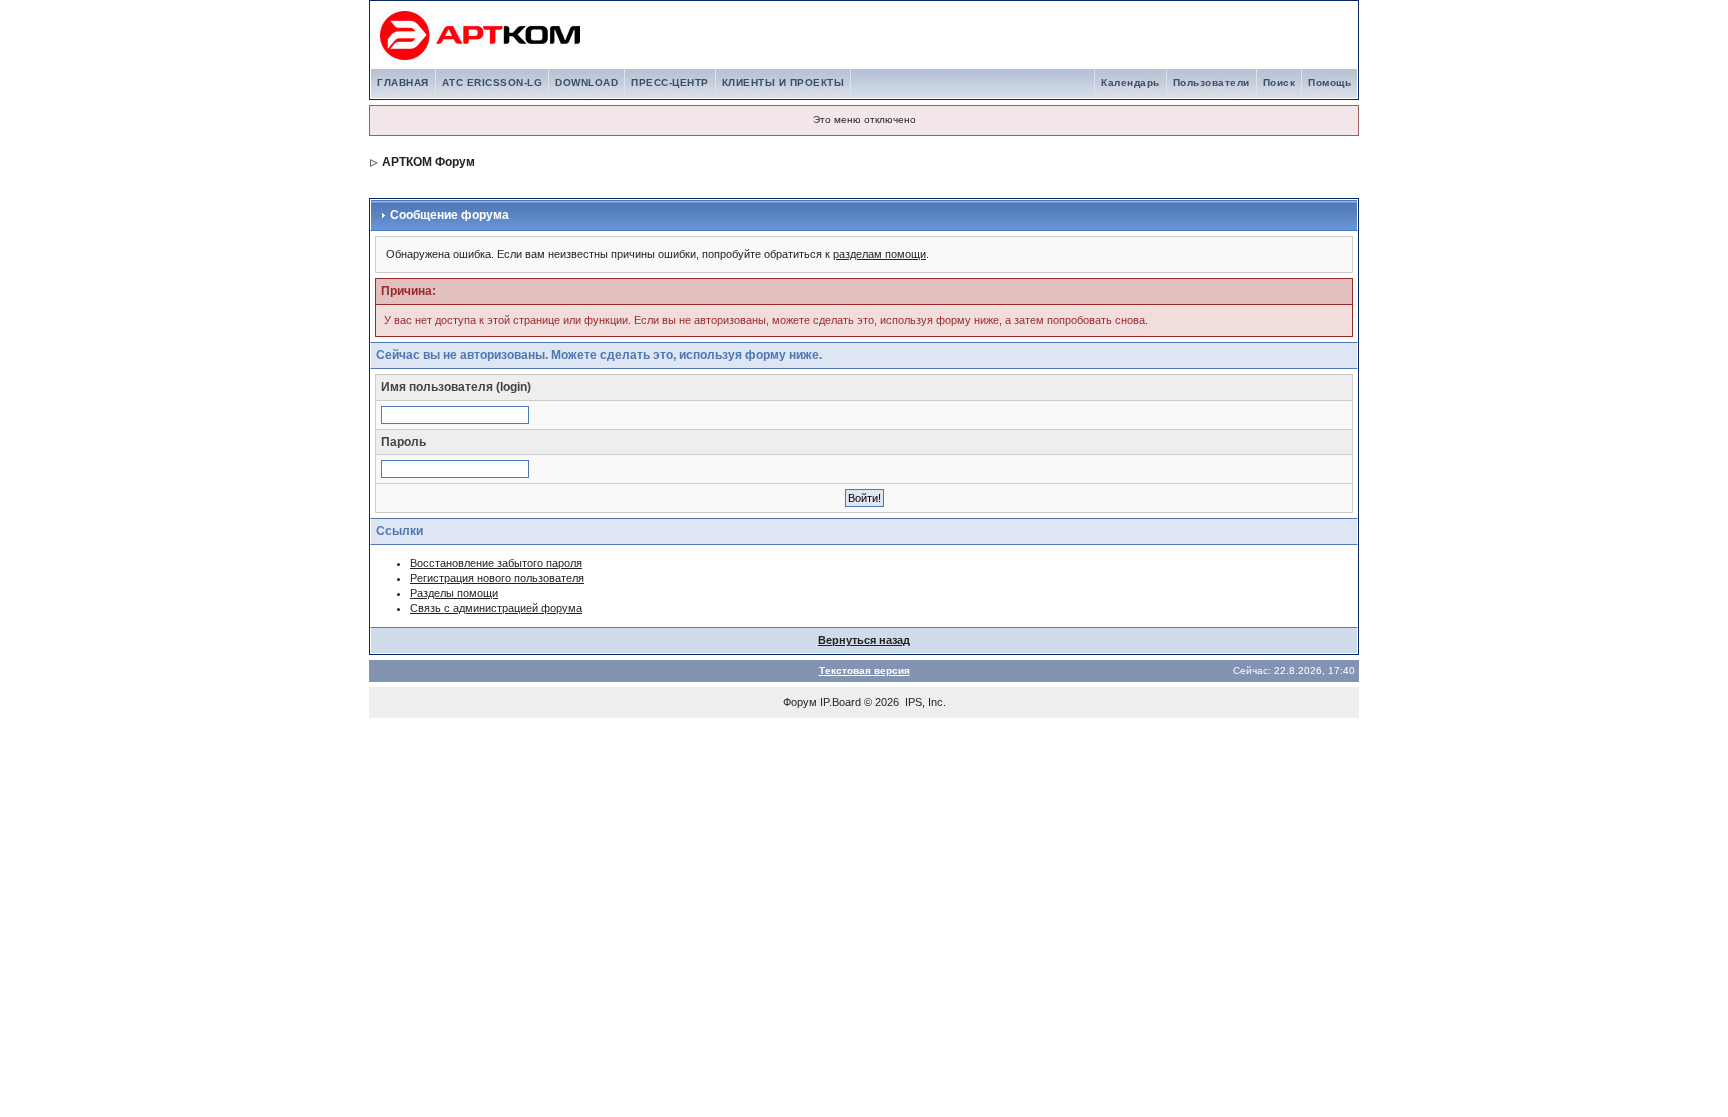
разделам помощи (879, 254)
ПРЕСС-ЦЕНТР (670, 82)
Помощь (1329, 82)
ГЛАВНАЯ (403, 82)
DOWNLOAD (586, 82)
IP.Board (840, 702)
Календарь (1130, 82)
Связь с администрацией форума (496, 608)
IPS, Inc (924, 702)
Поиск (1279, 82)
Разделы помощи (454, 593)
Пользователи (1211, 82)
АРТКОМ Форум (428, 162)
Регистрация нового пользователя (497, 578)
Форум (800, 702)
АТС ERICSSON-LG (492, 82)
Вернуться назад (864, 640)
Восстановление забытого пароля (496, 563)
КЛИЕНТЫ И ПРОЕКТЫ (783, 82)
